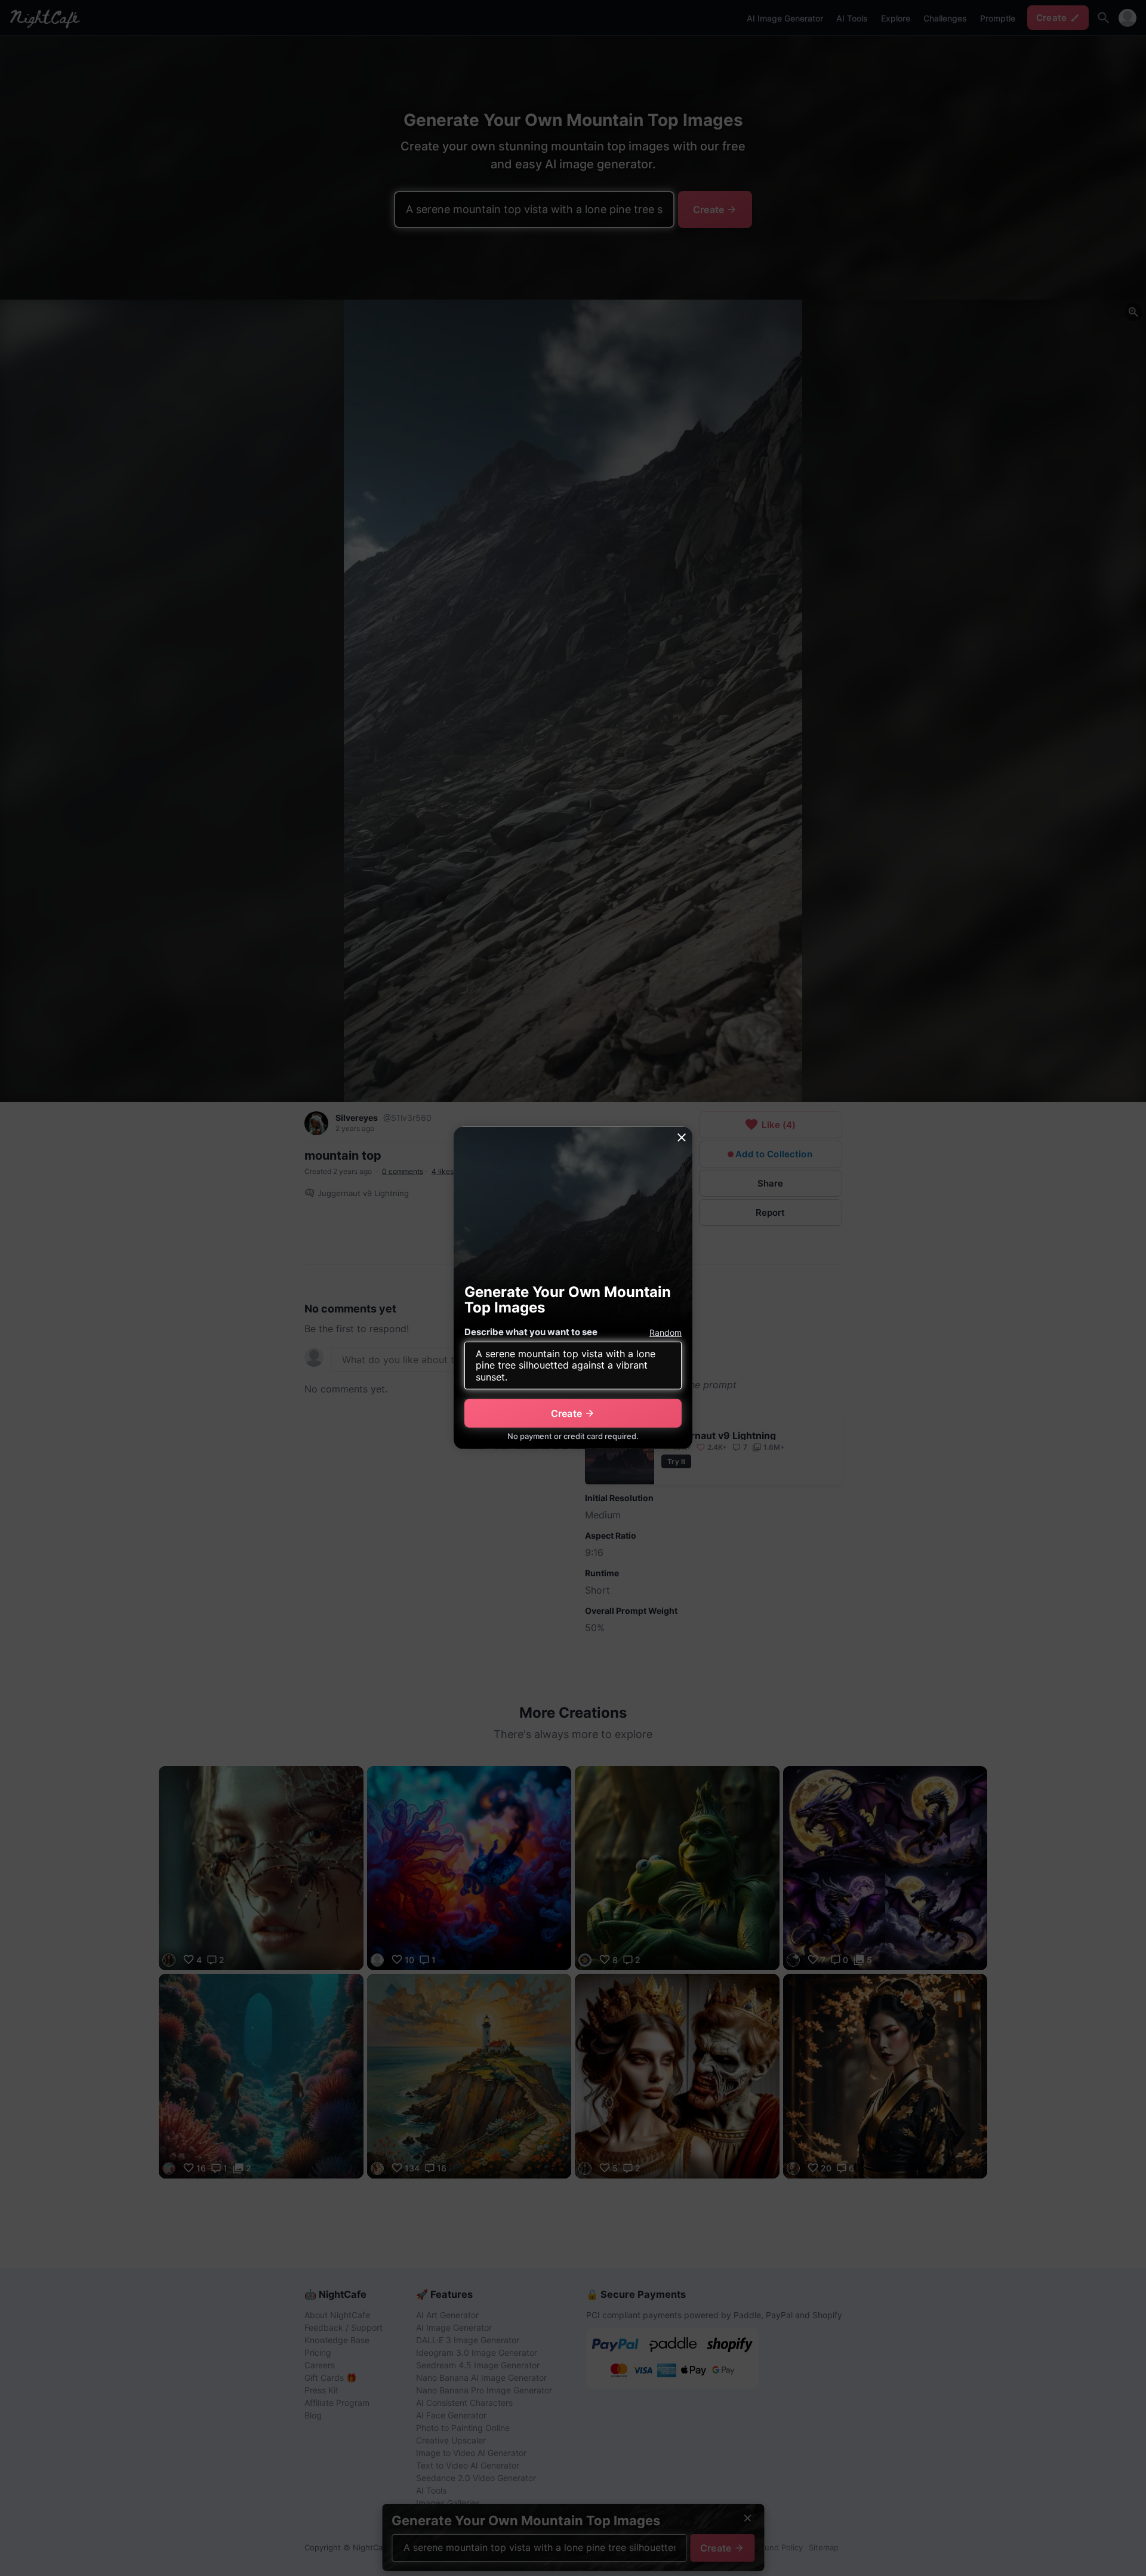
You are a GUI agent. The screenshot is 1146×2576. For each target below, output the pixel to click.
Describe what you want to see (531, 1332)
